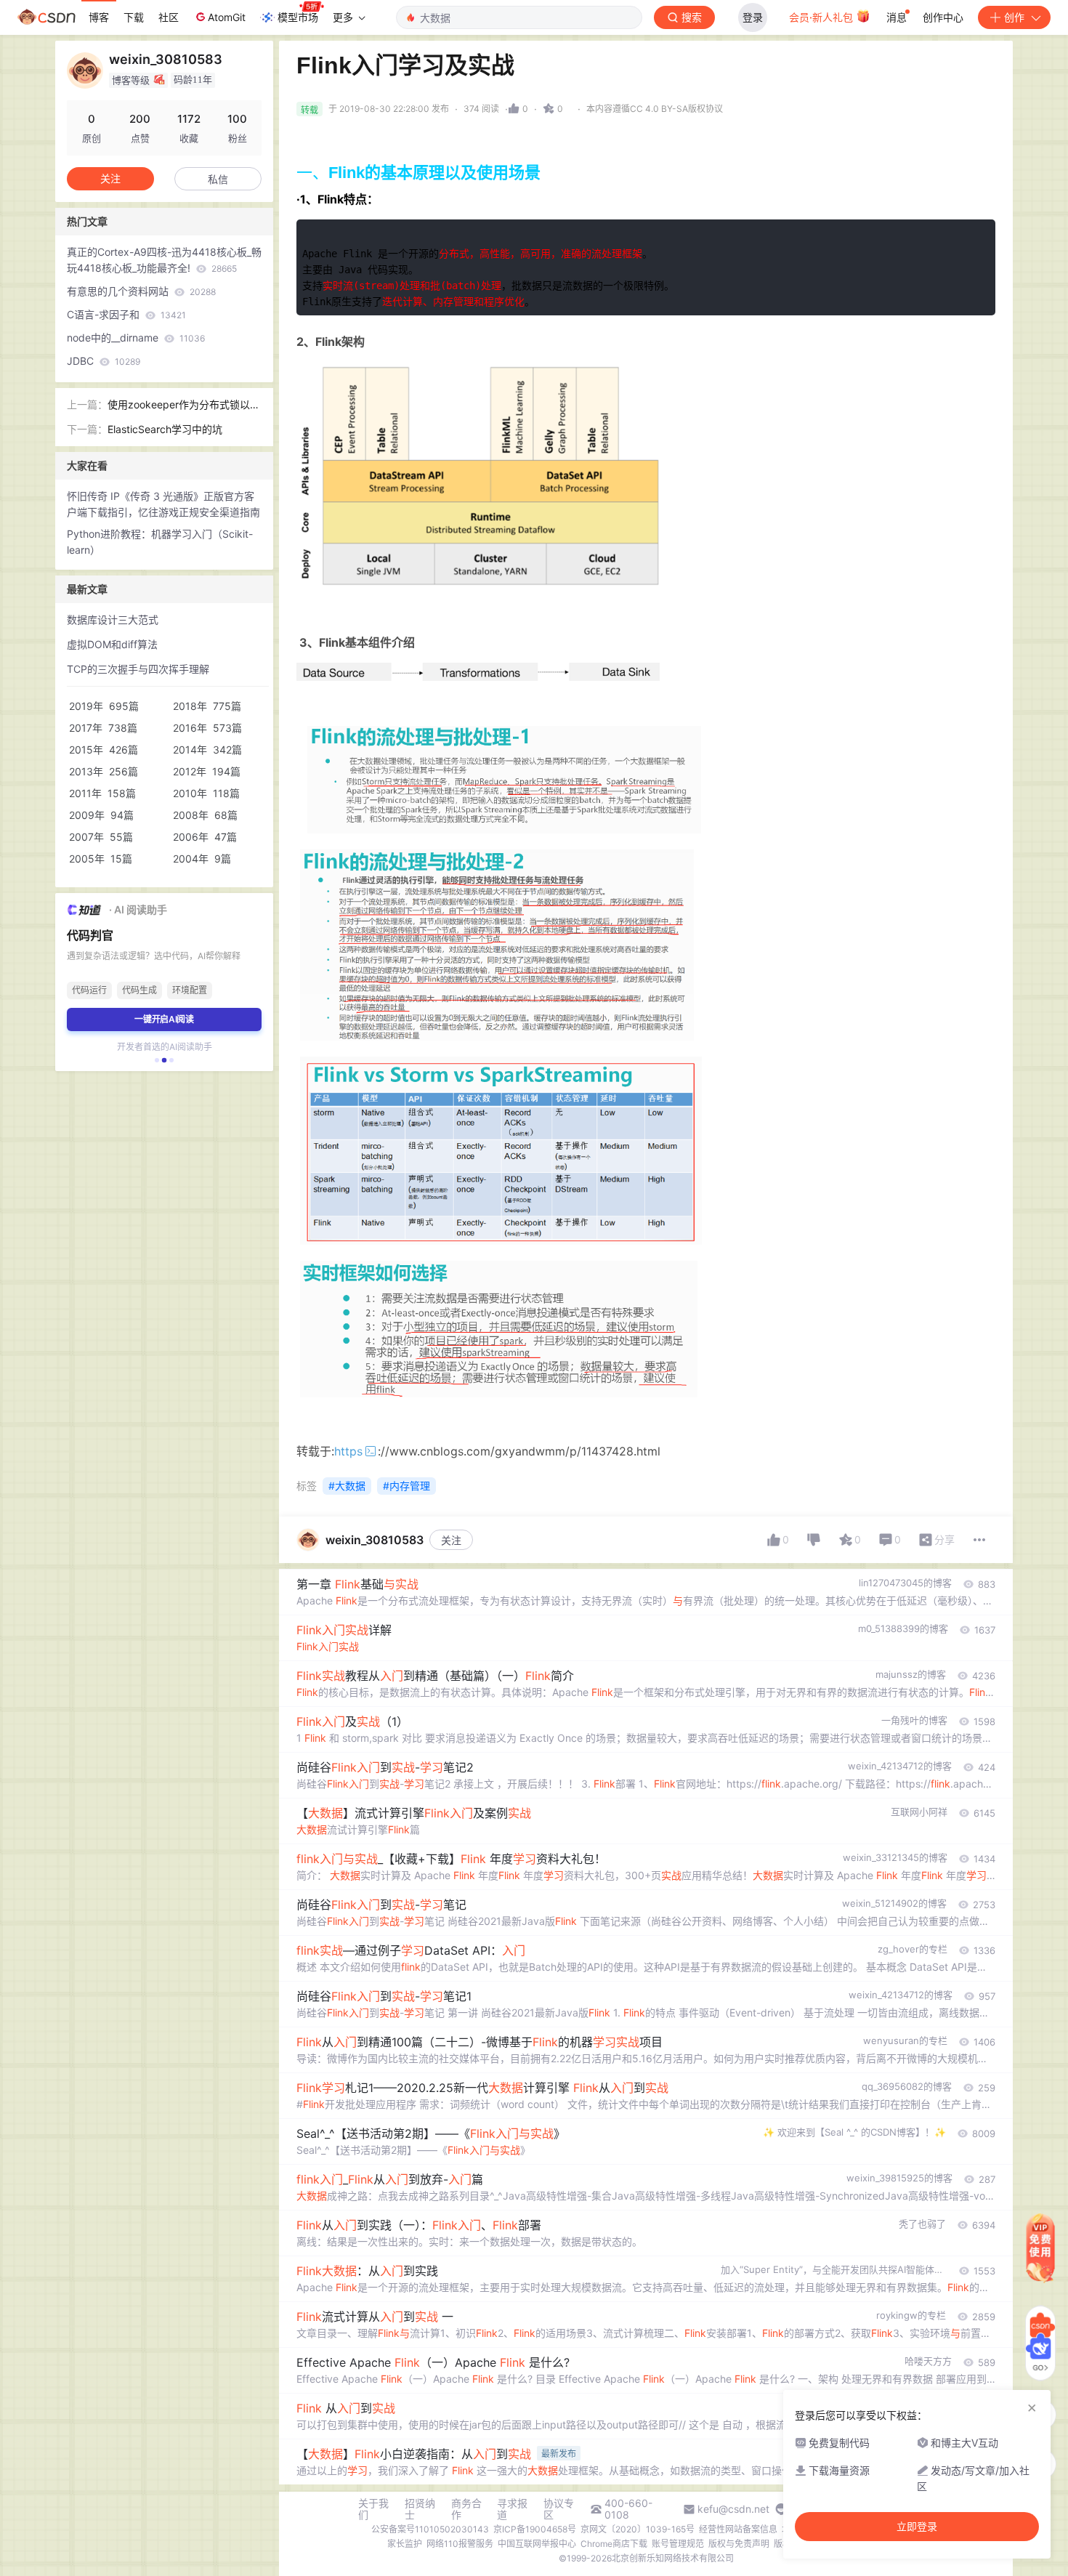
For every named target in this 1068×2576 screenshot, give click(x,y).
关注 (451, 1540)
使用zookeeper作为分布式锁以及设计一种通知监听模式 (184, 405)
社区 (169, 17)
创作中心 (943, 17)
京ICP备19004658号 (535, 2529)
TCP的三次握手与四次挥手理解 (138, 669)
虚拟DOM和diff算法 (112, 644)
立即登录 (917, 2527)
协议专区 (559, 2509)
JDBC (104, 361)
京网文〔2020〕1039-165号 (638, 2529)
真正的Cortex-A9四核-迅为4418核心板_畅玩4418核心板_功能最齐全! (164, 260)
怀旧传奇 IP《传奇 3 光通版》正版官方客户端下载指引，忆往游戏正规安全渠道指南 (163, 504)
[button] (157, 1060)
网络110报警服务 (460, 2544)
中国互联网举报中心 (537, 2544)
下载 (134, 17)
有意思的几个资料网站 (141, 291)
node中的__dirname (136, 338)
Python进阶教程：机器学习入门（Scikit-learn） (160, 542)
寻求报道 (512, 2509)
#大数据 (347, 1486)
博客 (99, 17)
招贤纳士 (420, 2509)
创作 (1014, 17)
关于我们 (373, 2509)
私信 (218, 179)
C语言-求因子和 (126, 314)
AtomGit (227, 17)
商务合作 (466, 2509)
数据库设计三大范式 (113, 619)
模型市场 (298, 17)
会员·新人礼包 (822, 17)
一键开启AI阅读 (164, 1019)
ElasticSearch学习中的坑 (165, 429)
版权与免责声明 (739, 2544)
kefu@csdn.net (733, 2509)
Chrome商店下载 (614, 2544)
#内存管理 (406, 1486)
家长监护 (405, 2544)
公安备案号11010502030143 (430, 2529)
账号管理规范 (678, 2544)
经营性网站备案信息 (738, 2529)
